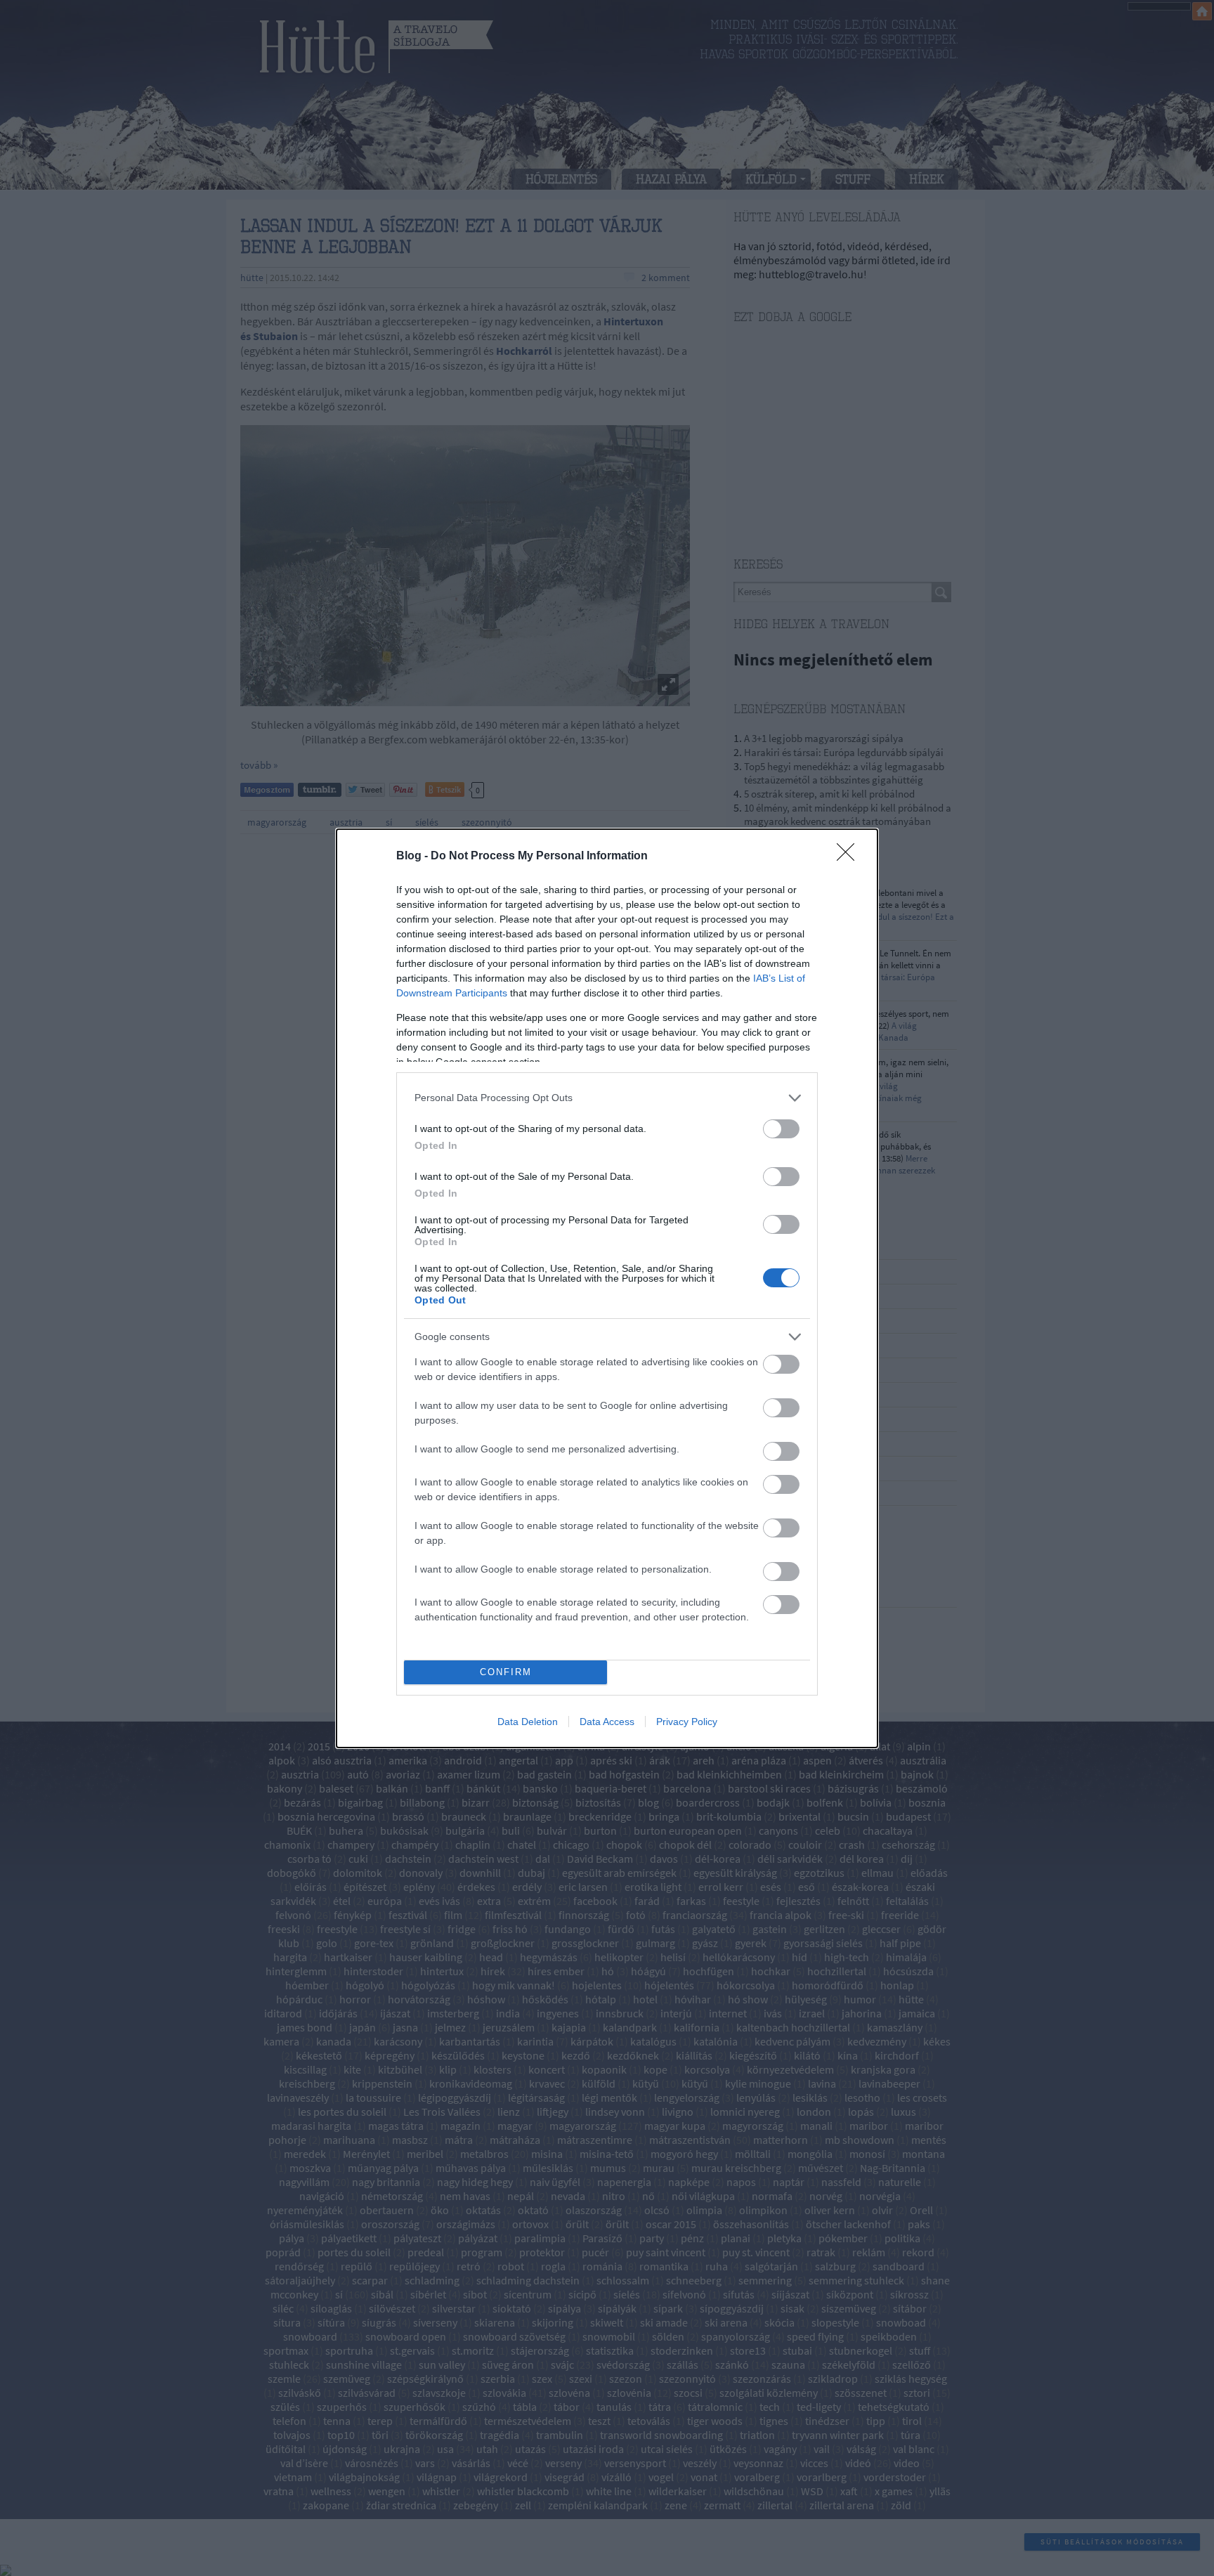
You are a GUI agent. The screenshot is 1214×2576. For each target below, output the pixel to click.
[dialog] (607, 1288)
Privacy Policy (687, 1722)
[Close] (850, 857)
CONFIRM (506, 1672)
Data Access (607, 1722)
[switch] (781, 1129)
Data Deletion (528, 1722)
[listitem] (607, 1098)
